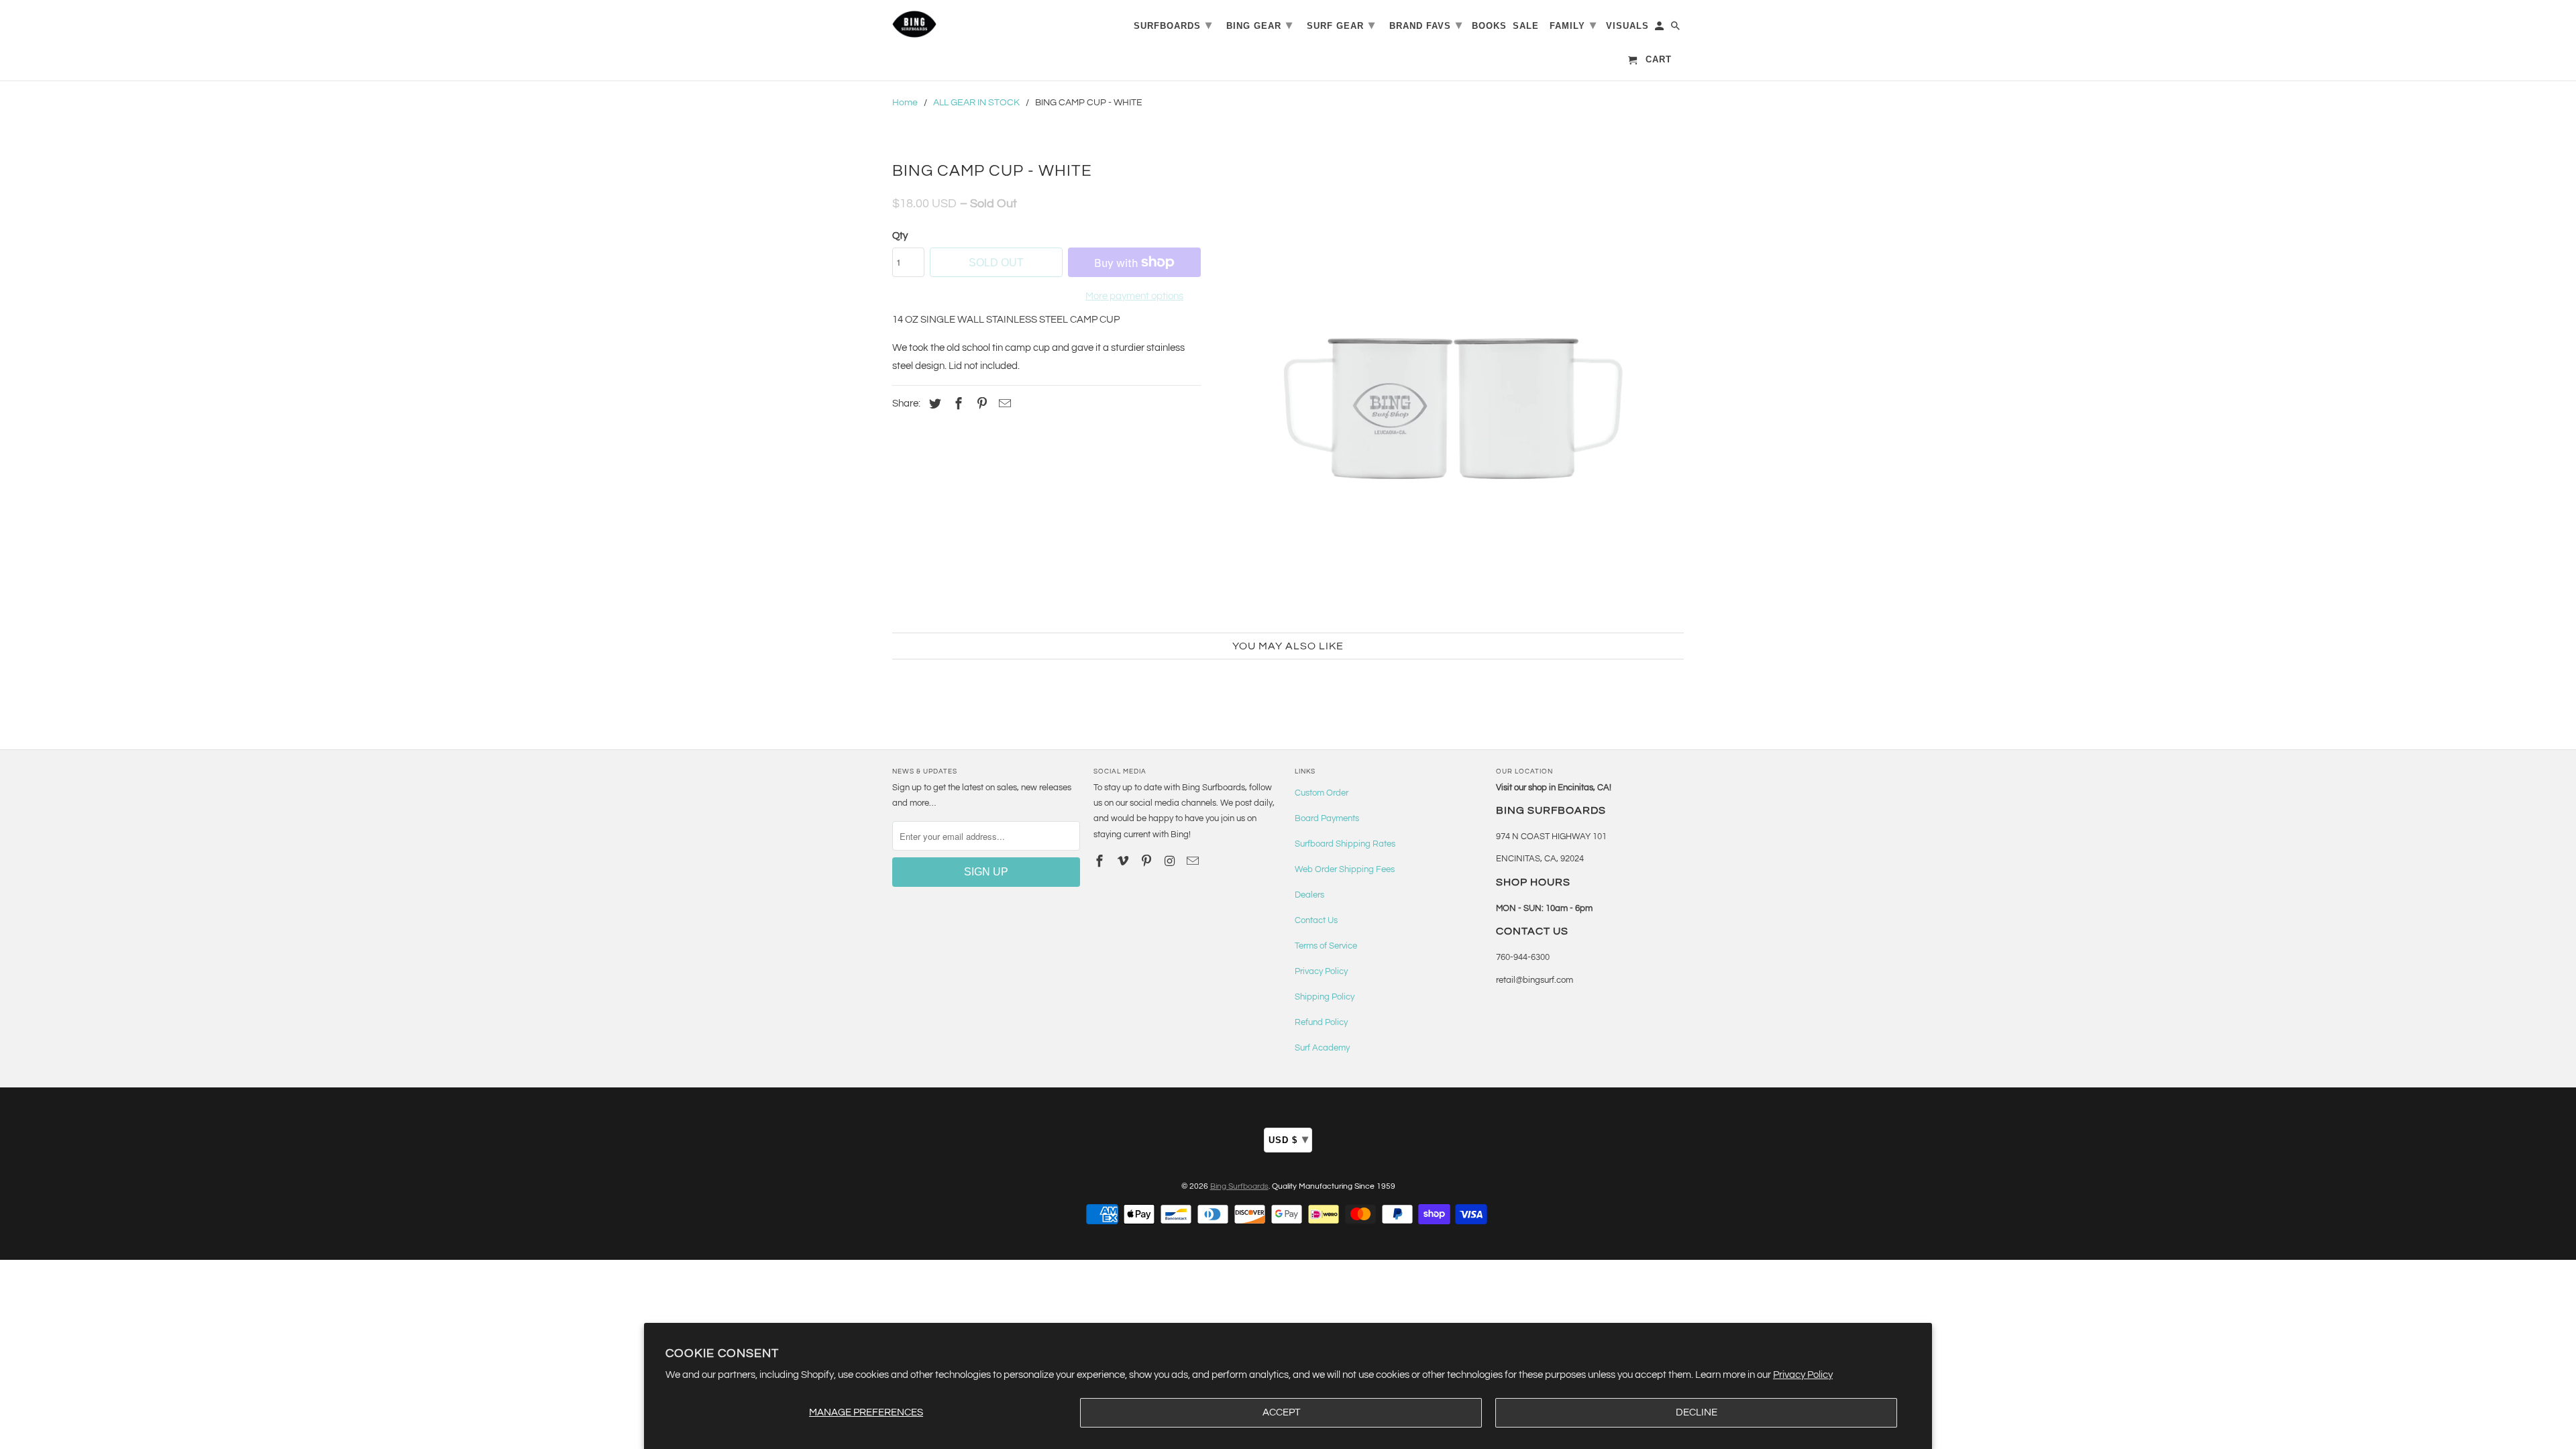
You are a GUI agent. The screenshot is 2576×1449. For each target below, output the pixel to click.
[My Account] (1660, 29)
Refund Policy (1321, 1022)
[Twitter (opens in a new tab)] (933, 404)
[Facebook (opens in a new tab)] (957, 404)
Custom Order (1322, 793)
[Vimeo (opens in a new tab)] (1124, 862)
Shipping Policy (1325, 997)
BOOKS (1489, 26)
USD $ (1289, 1139)
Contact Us (1316, 920)
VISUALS (1627, 26)
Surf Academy (1322, 1048)
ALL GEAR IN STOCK (976, 103)
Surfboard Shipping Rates (1345, 844)
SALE (1526, 26)
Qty (900, 236)
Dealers (1309, 895)
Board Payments (1327, 818)
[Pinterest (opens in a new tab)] (980, 404)
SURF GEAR (1341, 25)
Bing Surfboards (1239, 1186)
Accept (1281, 1412)
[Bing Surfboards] (979, 24)
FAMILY (1573, 25)
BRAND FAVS (1426, 25)
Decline (1697, 1412)
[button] (1449, 388)
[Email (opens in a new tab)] (1194, 862)
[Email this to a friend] (1003, 404)
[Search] (1676, 29)
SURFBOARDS (1173, 25)
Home (905, 103)
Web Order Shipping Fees (1345, 869)
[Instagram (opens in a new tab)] (1171, 862)
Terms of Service (1326, 946)
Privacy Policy (1803, 1375)
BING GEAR (1259, 25)
